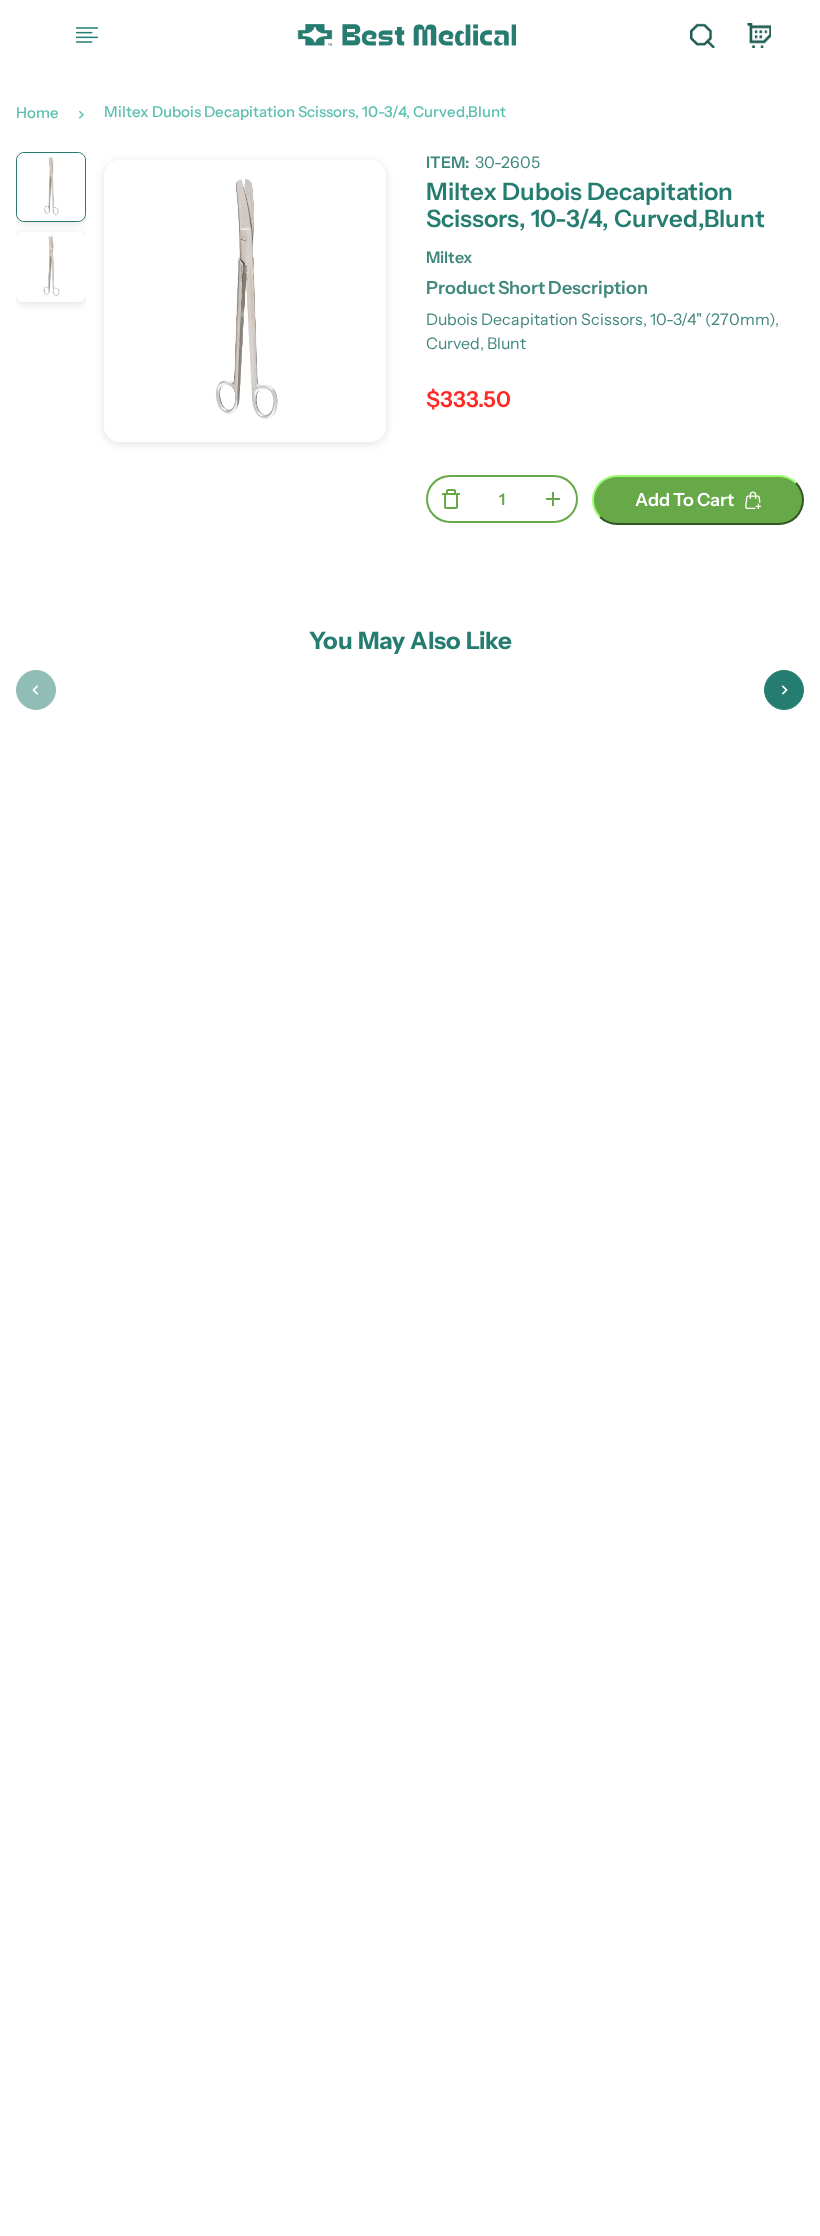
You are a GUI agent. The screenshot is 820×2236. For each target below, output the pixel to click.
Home (37, 112)
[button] (36, 690)
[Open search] (702, 35)
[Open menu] (87, 35)
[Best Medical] (406, 35)
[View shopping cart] (758, 35)
